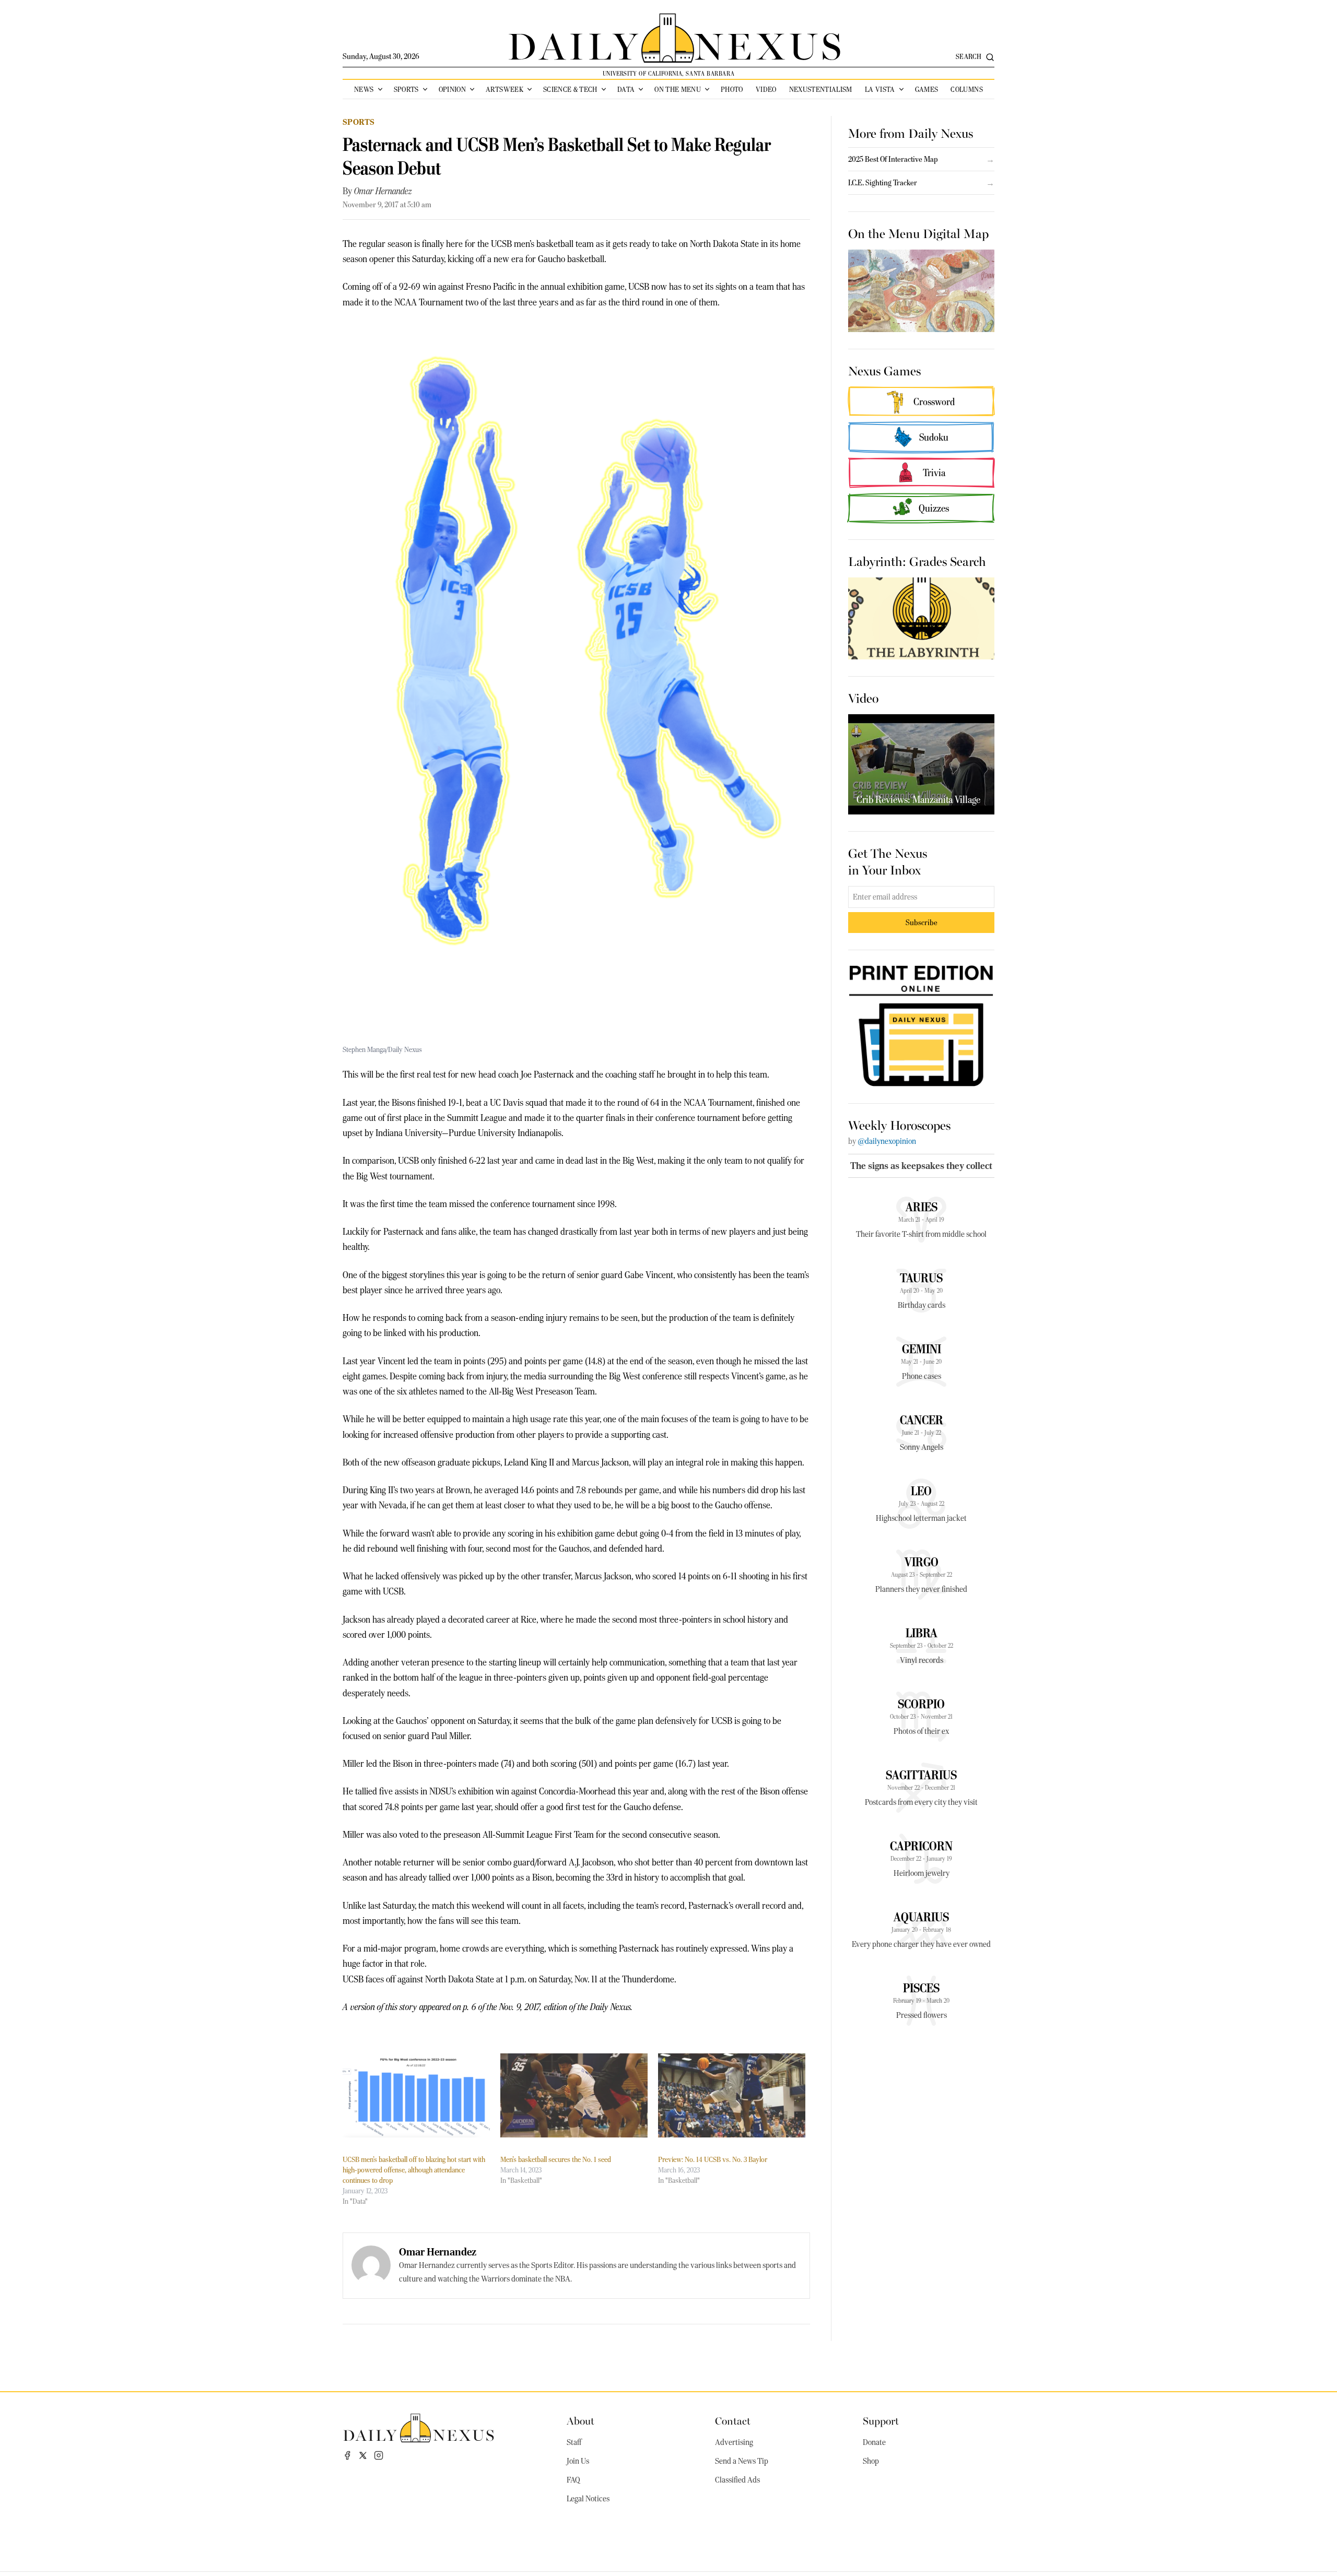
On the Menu (678, 89)
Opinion (452, 89)
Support (881, 2420)
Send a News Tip (742, 2461)
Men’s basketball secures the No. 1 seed (556, 2159)
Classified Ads (737, 2480)
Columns (966, 89)
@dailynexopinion (887, 1141)
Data (626, 89)
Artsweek (505, 89)
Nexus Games (884, 370)
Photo (732, 89)
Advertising (734, 2442)
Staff (574, 2442)
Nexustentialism (821, 89)
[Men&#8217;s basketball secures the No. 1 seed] (574, 2095)
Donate (874, 2442)
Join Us (578, 2461)
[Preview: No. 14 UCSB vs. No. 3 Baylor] (732, 2095)
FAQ (573, 2480)
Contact (733, 2420)
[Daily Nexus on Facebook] (347, 2455)
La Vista (880, 89)
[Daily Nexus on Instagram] (379, 2455)
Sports (406, 89)
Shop (871, 2461)
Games (927, 89)
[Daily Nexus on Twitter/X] (363, 2455)
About (580, 2420)
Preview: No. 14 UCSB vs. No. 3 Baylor (713, 2159)
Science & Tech (570, 89)
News (364, 89)
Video (766, 89)
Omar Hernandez (383, 191)
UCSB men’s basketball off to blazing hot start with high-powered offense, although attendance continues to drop (414, 2170)
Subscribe (922, 922)
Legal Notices (588, 2499)
